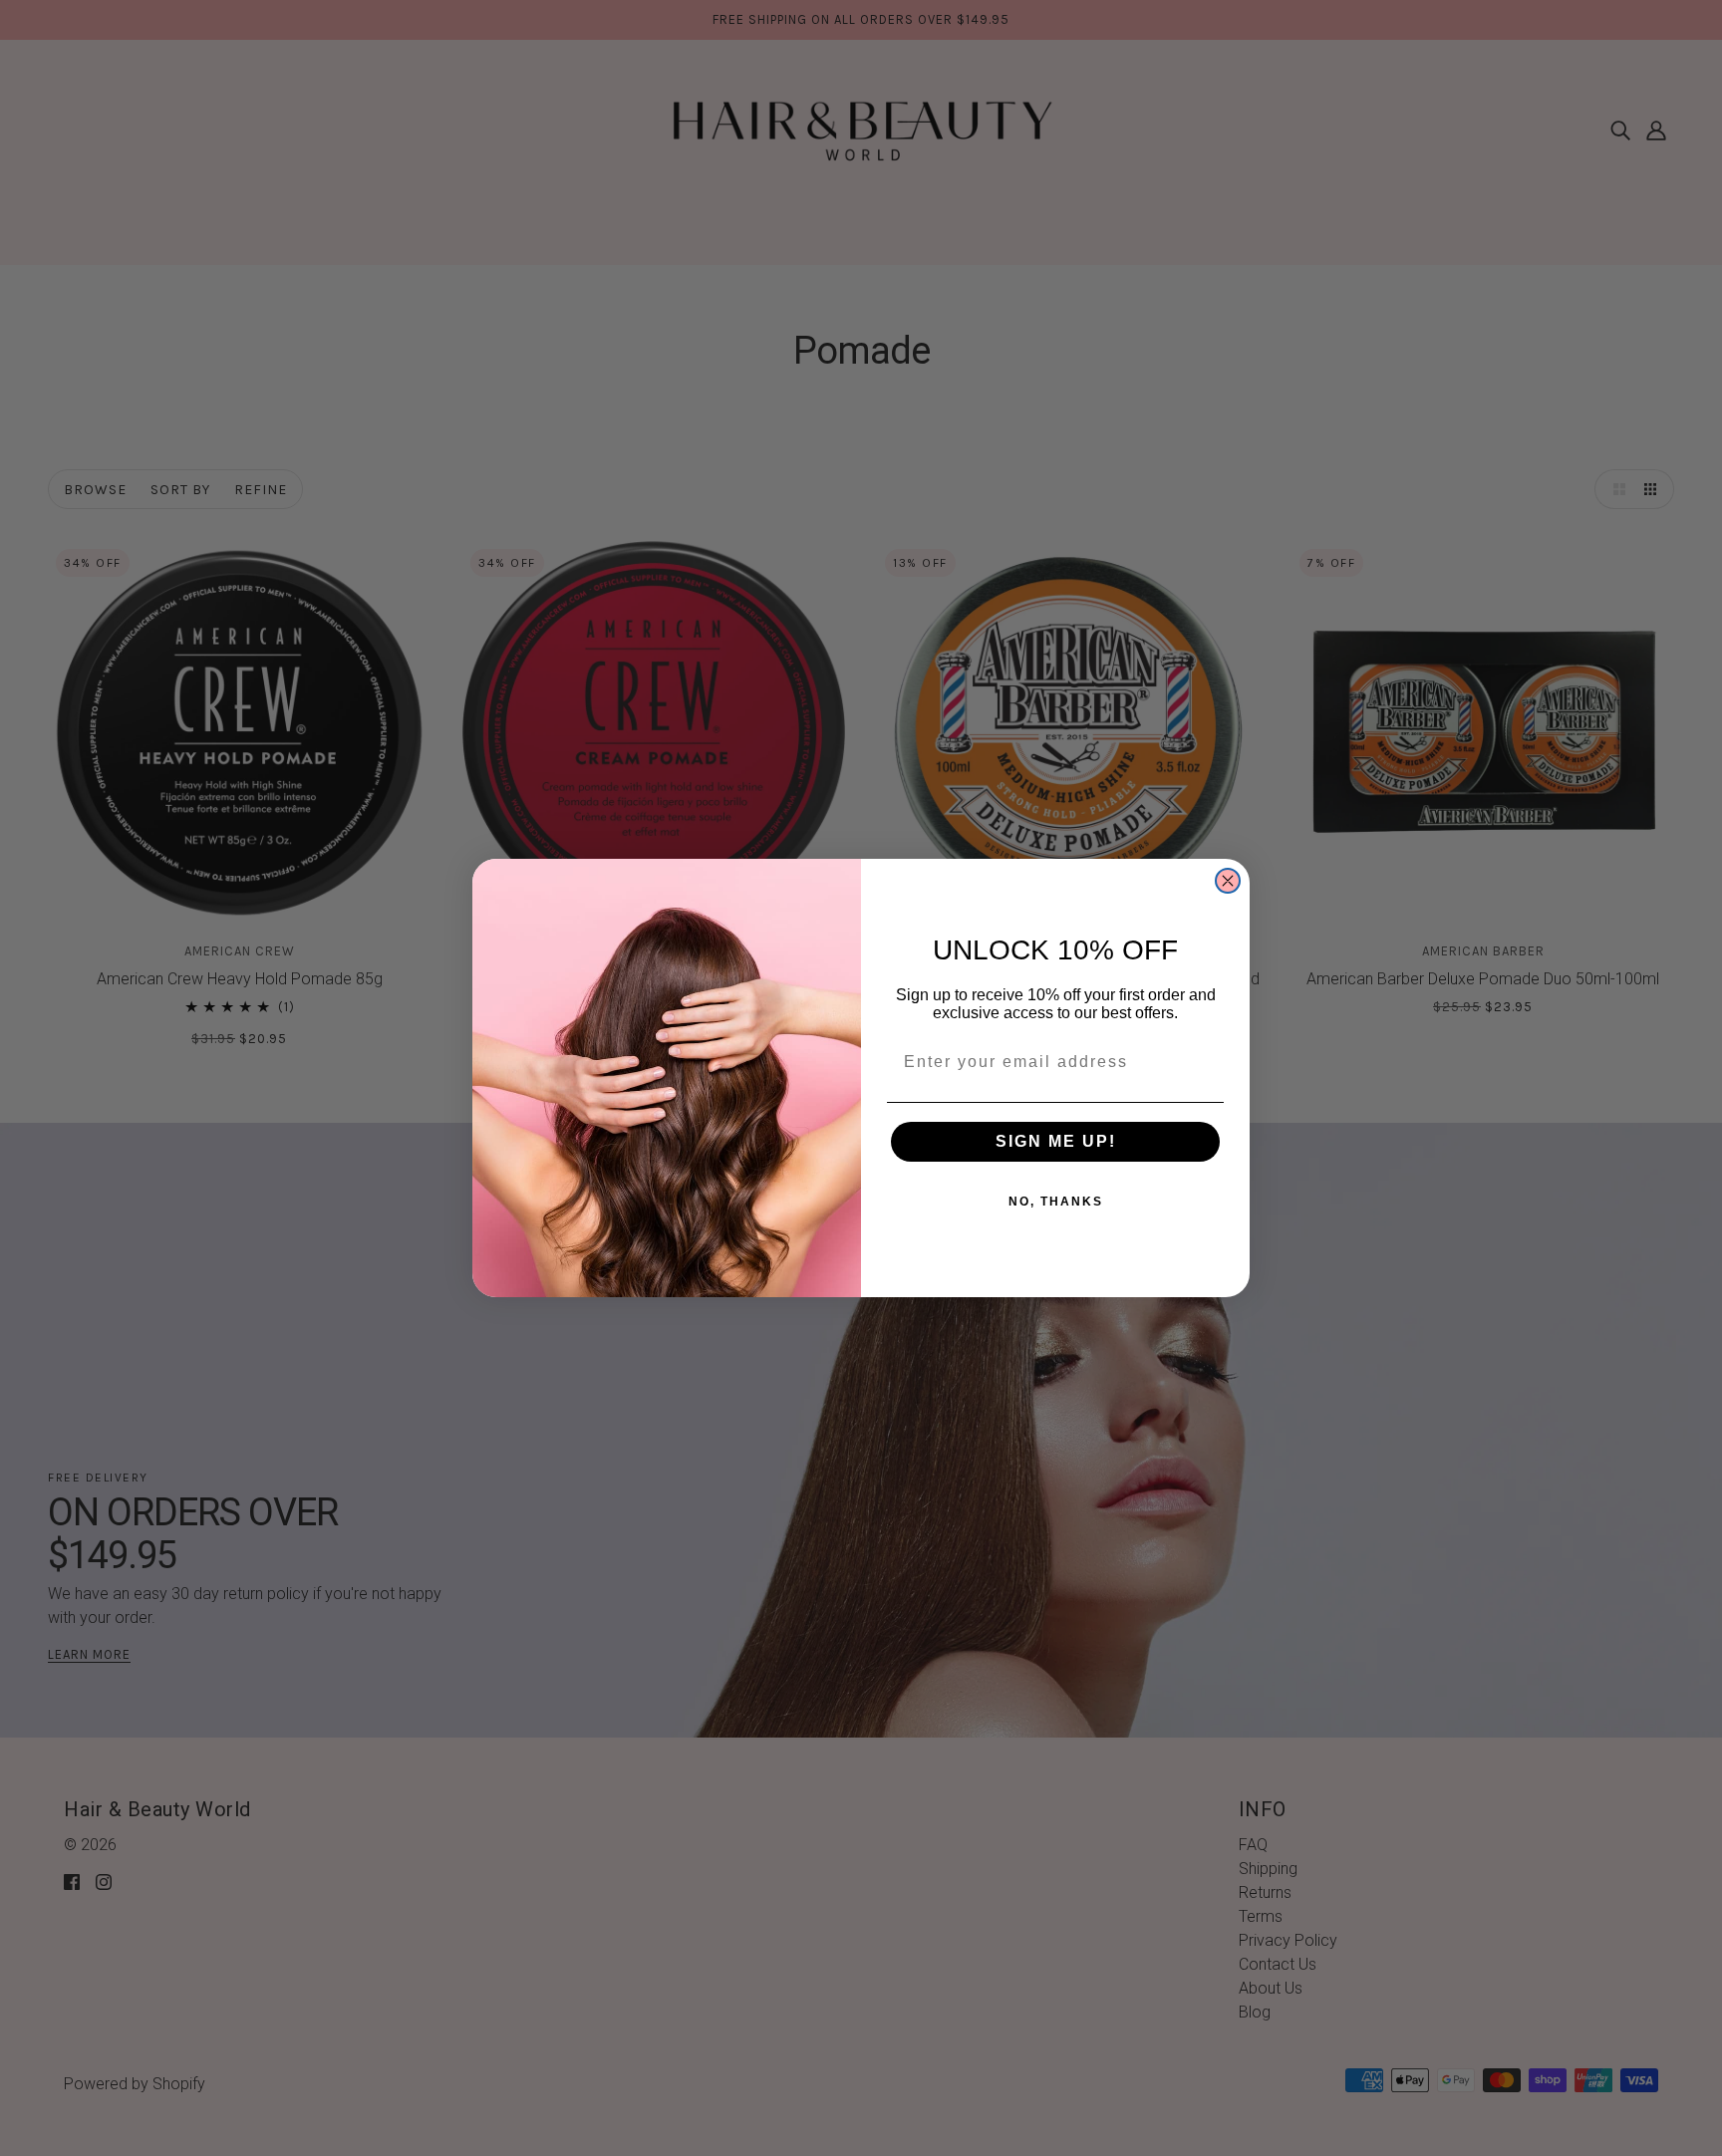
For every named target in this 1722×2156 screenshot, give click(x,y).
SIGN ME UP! (1056, 1141)
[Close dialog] (1228, 881)
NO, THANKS (1056, 1202)
